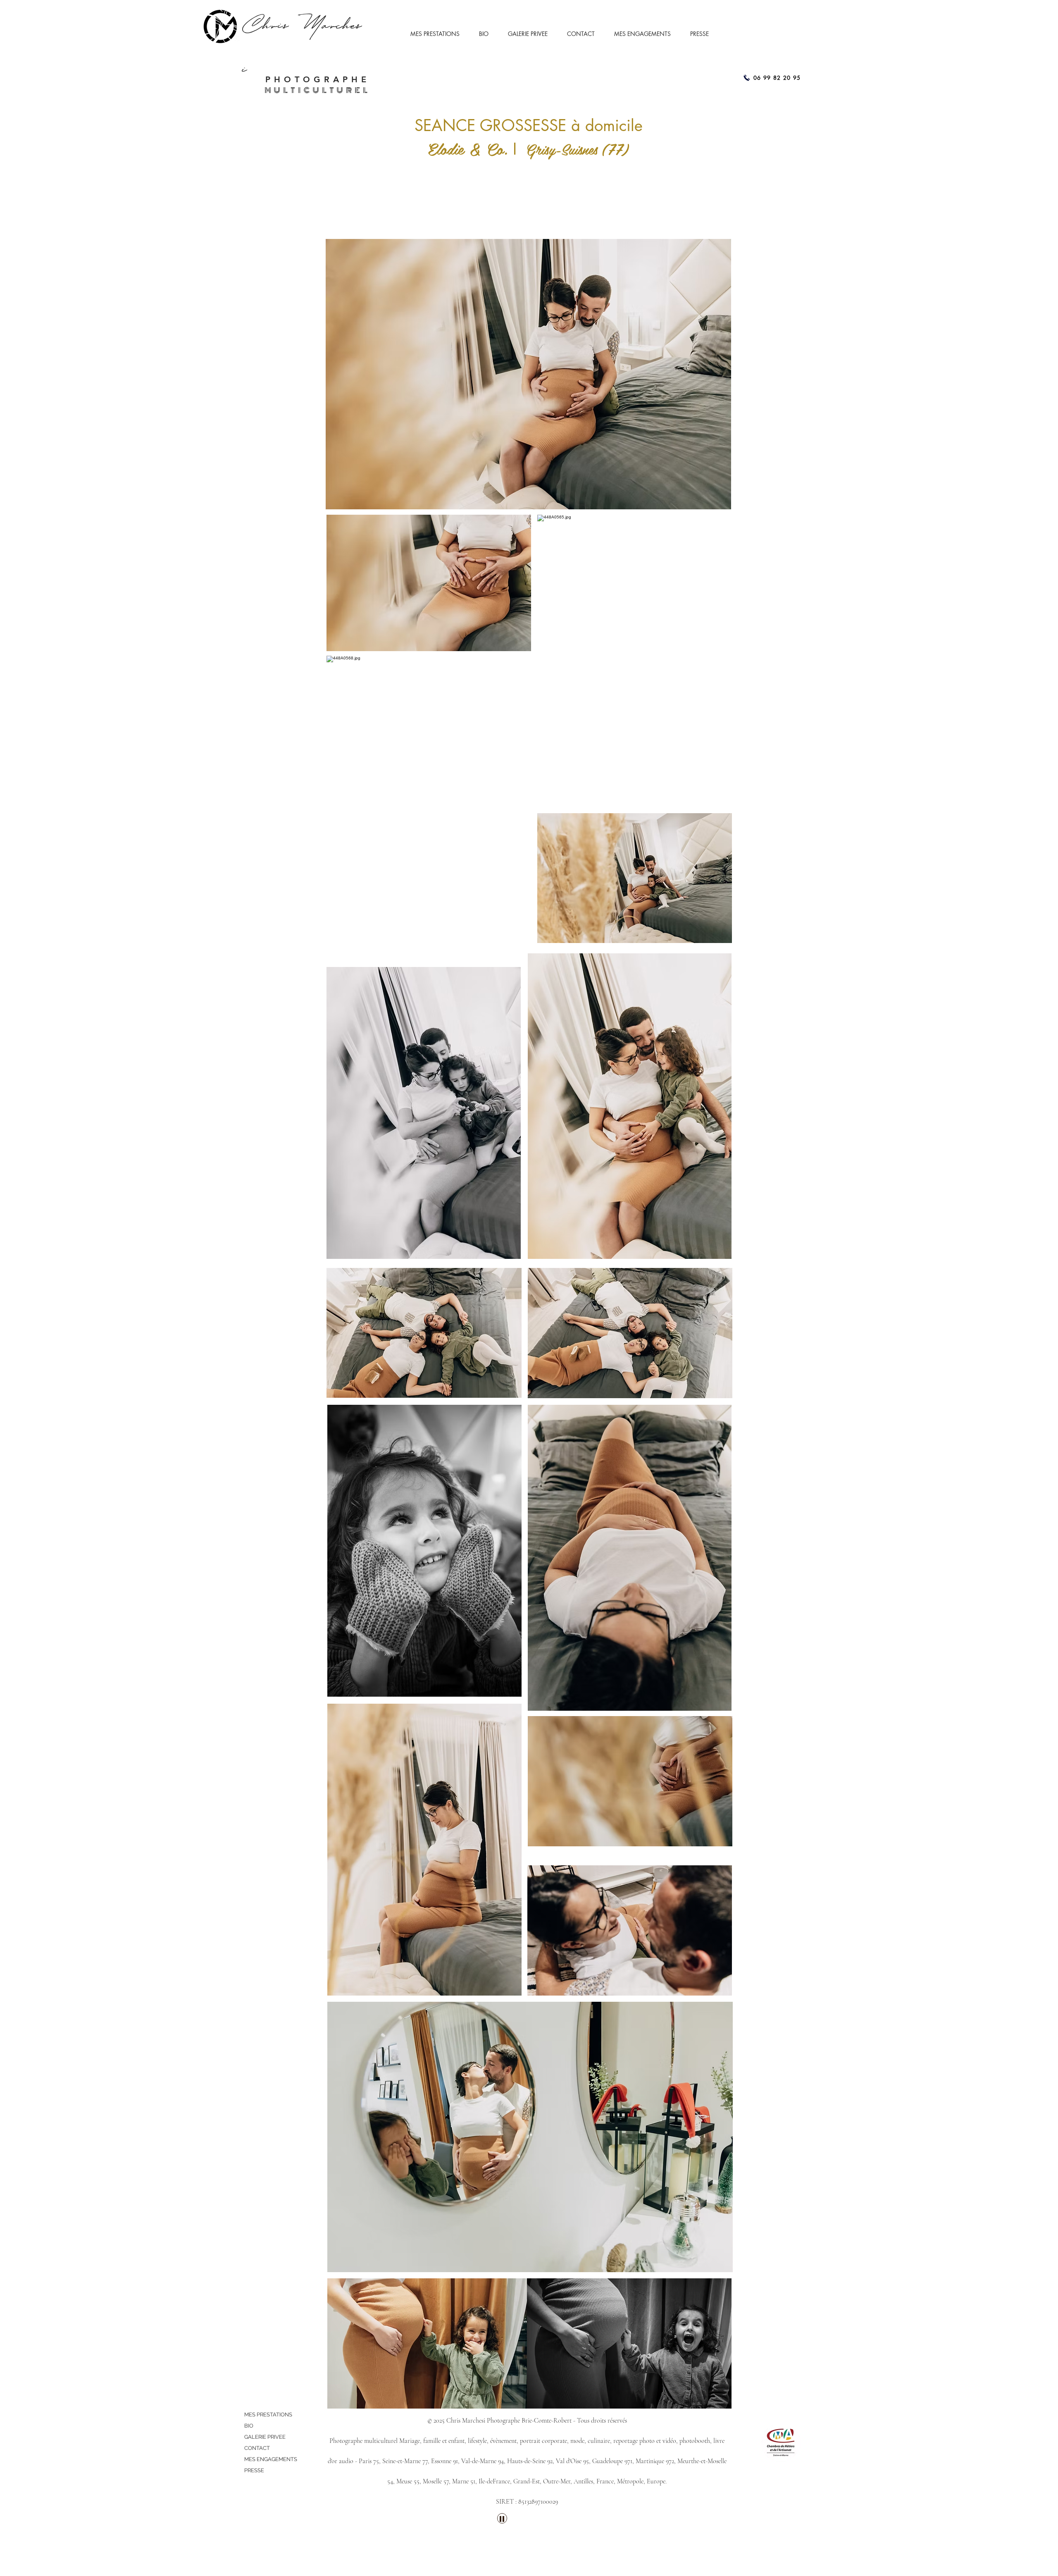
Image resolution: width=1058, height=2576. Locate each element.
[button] (438, 34)
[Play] (502, 2518)
